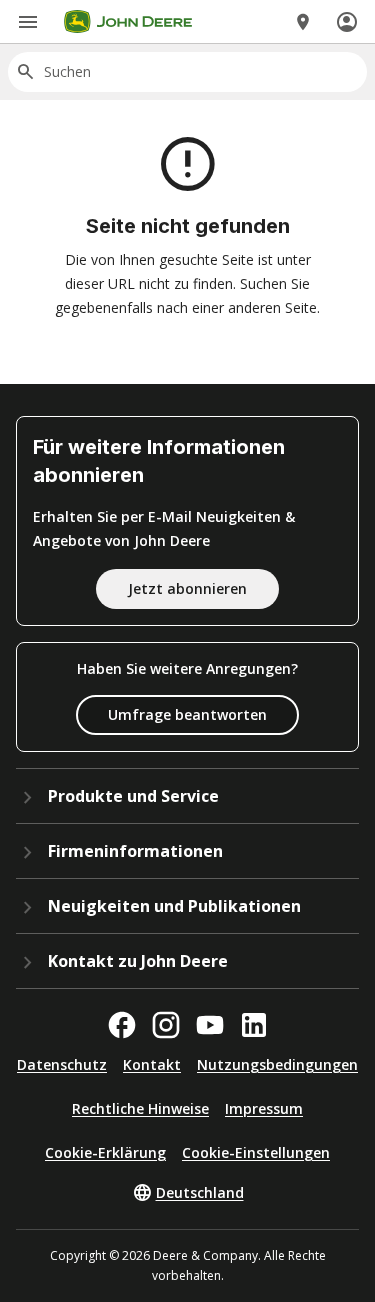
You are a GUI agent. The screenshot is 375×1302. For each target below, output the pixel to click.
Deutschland (200, 1192)
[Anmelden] (347, 22)
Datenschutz (62, 1064)
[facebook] (122, 1025)
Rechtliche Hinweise (140, 1108)
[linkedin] (254, 1025)
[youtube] (210, 1025)
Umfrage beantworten (187, 714)
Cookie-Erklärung (105, 1152)
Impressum (264, 1108)
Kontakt (152, 1064)
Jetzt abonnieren (187, 588)
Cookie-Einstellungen (256, 1152)
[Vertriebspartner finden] (303, 22)
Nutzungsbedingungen (277, 1064)
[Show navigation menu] (28, 22)
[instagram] (166, 1025)
